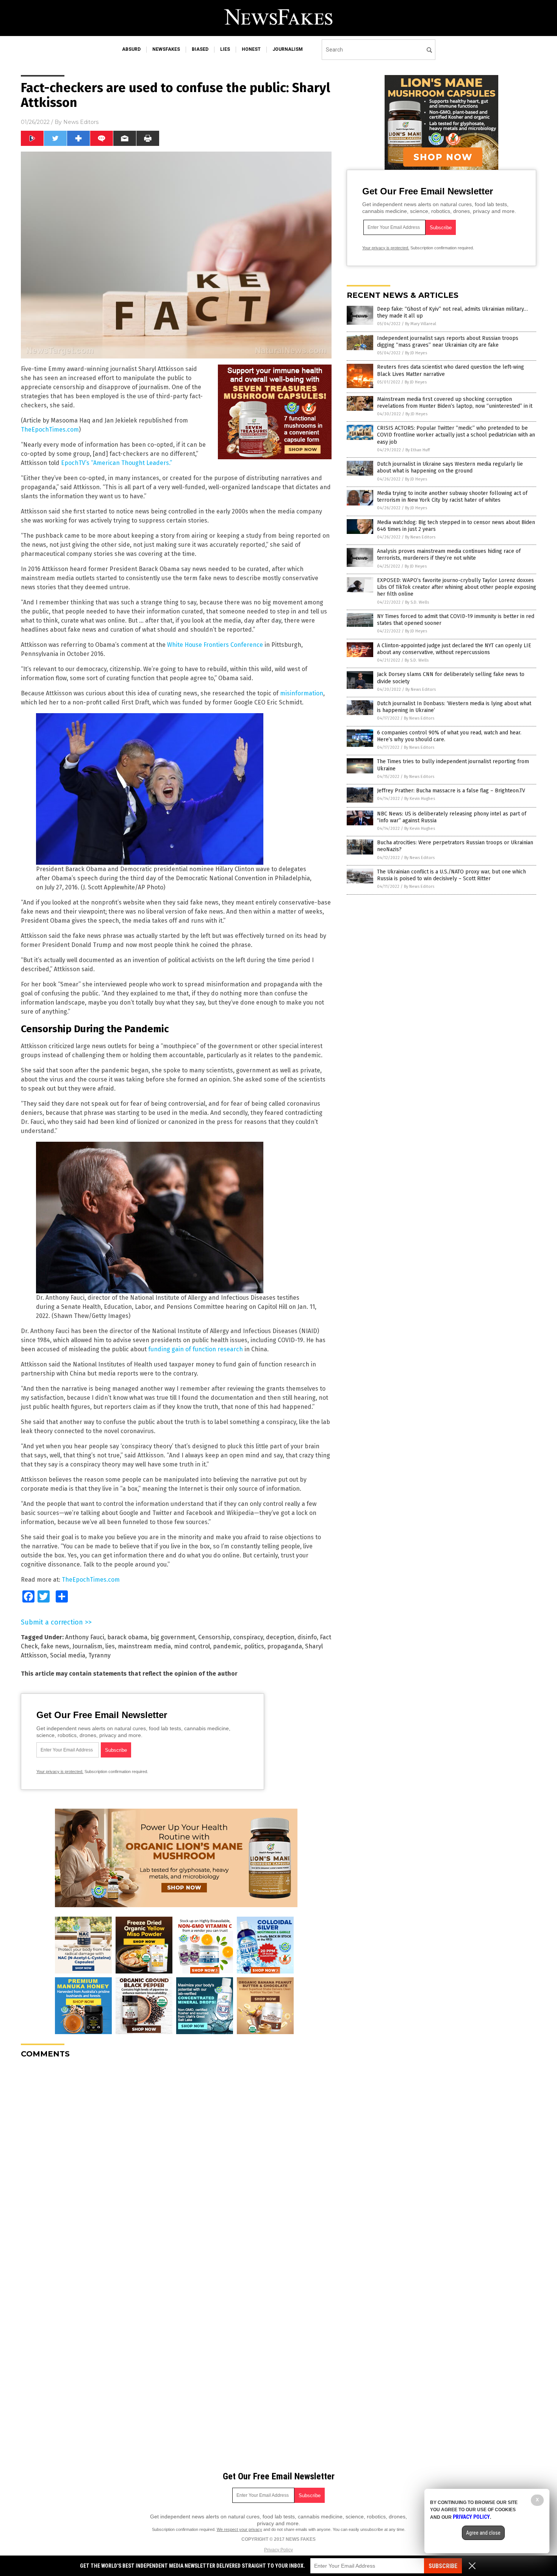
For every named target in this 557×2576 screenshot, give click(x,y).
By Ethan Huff (418, 450)
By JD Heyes (416, 353)
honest (251, 49)
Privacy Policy (278, 2550)
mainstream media (144, 1646)
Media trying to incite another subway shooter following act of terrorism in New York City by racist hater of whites (452, 497)
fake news (55, 1646)
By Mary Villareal (421, 324)
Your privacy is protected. (60, 1772)
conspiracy (248, 1637)
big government (173, 1637)
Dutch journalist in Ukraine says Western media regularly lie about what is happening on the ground (450, 467)
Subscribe (443, 2566)
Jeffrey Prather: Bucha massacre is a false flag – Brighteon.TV (451, 791)
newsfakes (166, 49)
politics (254, 1646)
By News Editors (420, 537)
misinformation (302, 693)
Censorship (214, 1637)
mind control (192, 1646)
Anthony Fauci (85, 1637)
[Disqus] (176, 2159)
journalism (288, 49)
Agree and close (483, 2533)
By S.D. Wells (417, 602)
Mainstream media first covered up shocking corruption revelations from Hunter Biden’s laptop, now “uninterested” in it (455, 403)
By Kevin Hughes (420, 799)
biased (200, 49)
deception (280, 1637)
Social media (68, 1655)
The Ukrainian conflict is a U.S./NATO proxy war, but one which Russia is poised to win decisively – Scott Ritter (451, 875)
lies (225, 49)
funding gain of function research (196, 1349)
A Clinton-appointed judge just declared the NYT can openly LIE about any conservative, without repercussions (454, 649)
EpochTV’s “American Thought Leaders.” (117, 463)
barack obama (127, 1637)
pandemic (227, 1646)
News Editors (81, 122)
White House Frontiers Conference (215, 645)
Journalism (87, 1646)
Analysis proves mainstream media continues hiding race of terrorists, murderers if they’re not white (449, 555)
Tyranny (99, 1655)
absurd (131, 49)
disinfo (307, 1637)
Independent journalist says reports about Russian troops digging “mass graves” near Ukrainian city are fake (448, 342)
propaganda (285, 1646)
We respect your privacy (239, 2529)
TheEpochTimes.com (50, 430)
